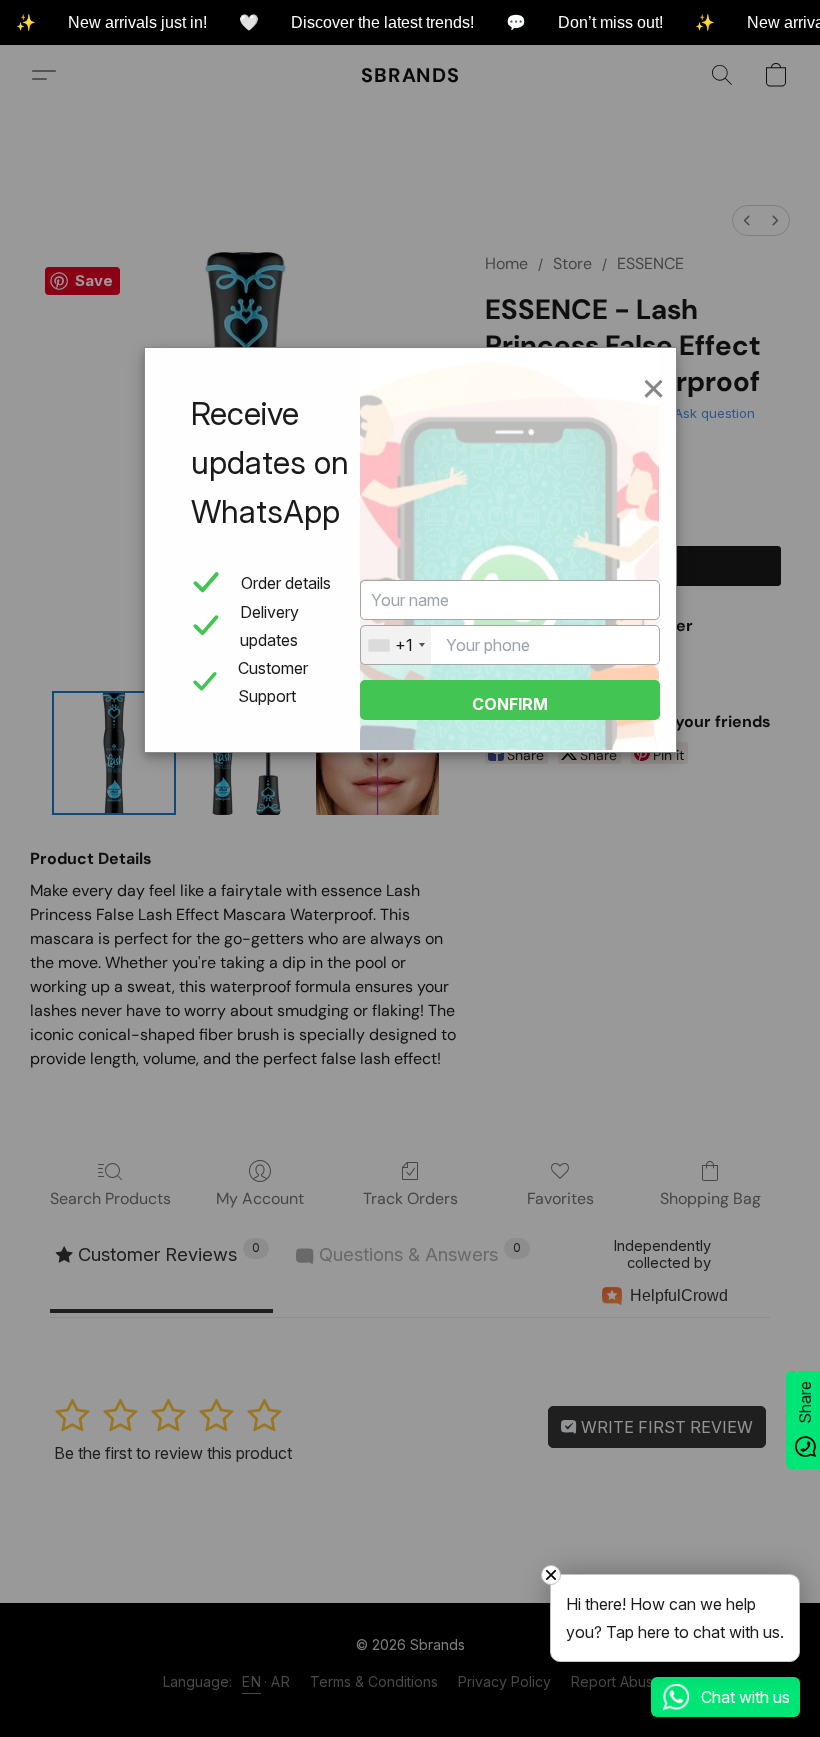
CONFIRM (510, 704)
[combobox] (396, 645)
